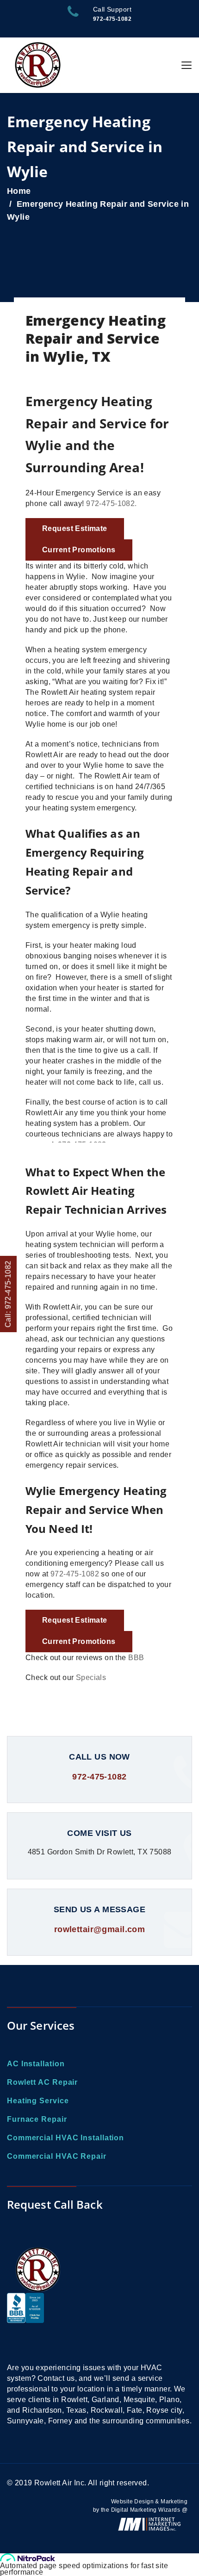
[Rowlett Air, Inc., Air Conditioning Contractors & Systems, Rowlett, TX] (25, 2323)
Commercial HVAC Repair (57, 2156)
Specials (91, 1677)
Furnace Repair (37, 2119)
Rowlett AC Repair (42, 2082)
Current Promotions (79, 550)
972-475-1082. (111, 503)
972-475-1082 (75, 1574)
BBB (136, 1658)
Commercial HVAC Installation (65, 2138)
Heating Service (38, 2101)
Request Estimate (75, 528)
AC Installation (36, 2064)
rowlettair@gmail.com (99, 1929)
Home (19, 191)
